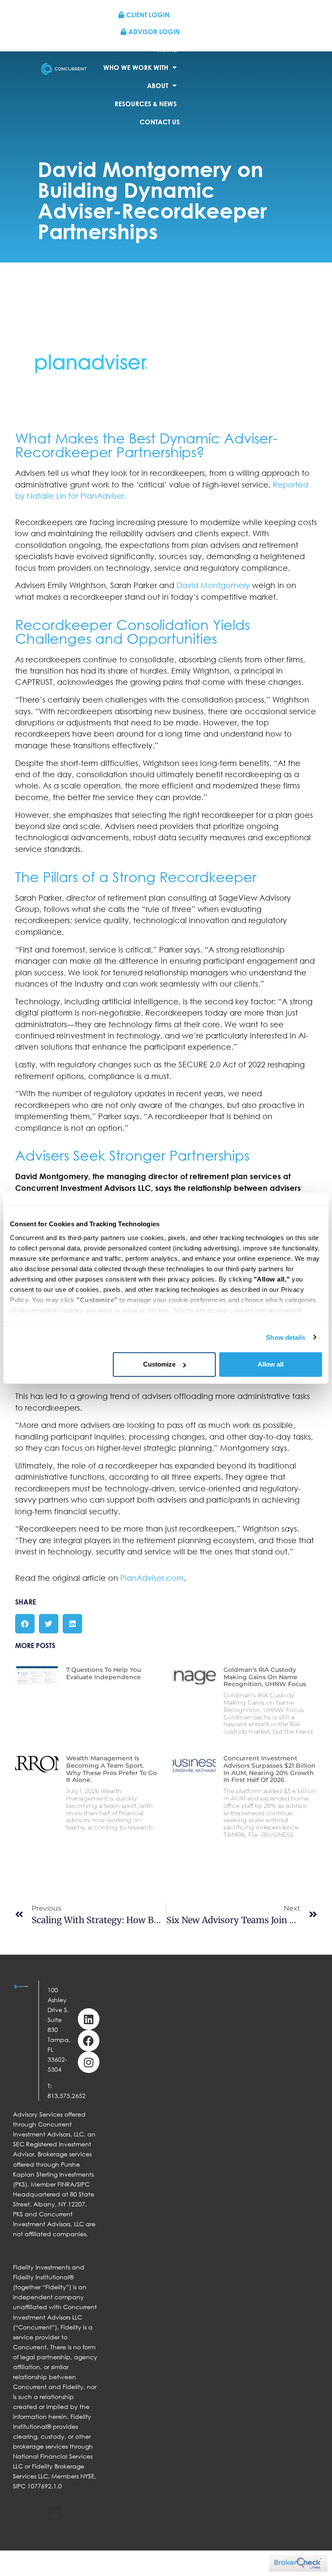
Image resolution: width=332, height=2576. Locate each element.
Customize (159, 1364)
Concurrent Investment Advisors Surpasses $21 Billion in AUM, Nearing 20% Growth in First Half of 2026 (270, 1769)
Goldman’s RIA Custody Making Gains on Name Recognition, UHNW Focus (265, 1677)
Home (167, 49)
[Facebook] (89, 2041)
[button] (25, 1624)
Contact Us (160, 122)
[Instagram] (89, 2062)
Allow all (271, 1364)
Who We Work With (136, 67)
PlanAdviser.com (152, 1578)
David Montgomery (213, 585)
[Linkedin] (89, 2019)
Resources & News (146, 104)
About (158, 85)
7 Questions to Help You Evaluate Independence (104, 1673)
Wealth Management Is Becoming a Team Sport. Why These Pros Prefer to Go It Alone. (112, 1769)
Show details (286, 1337)
